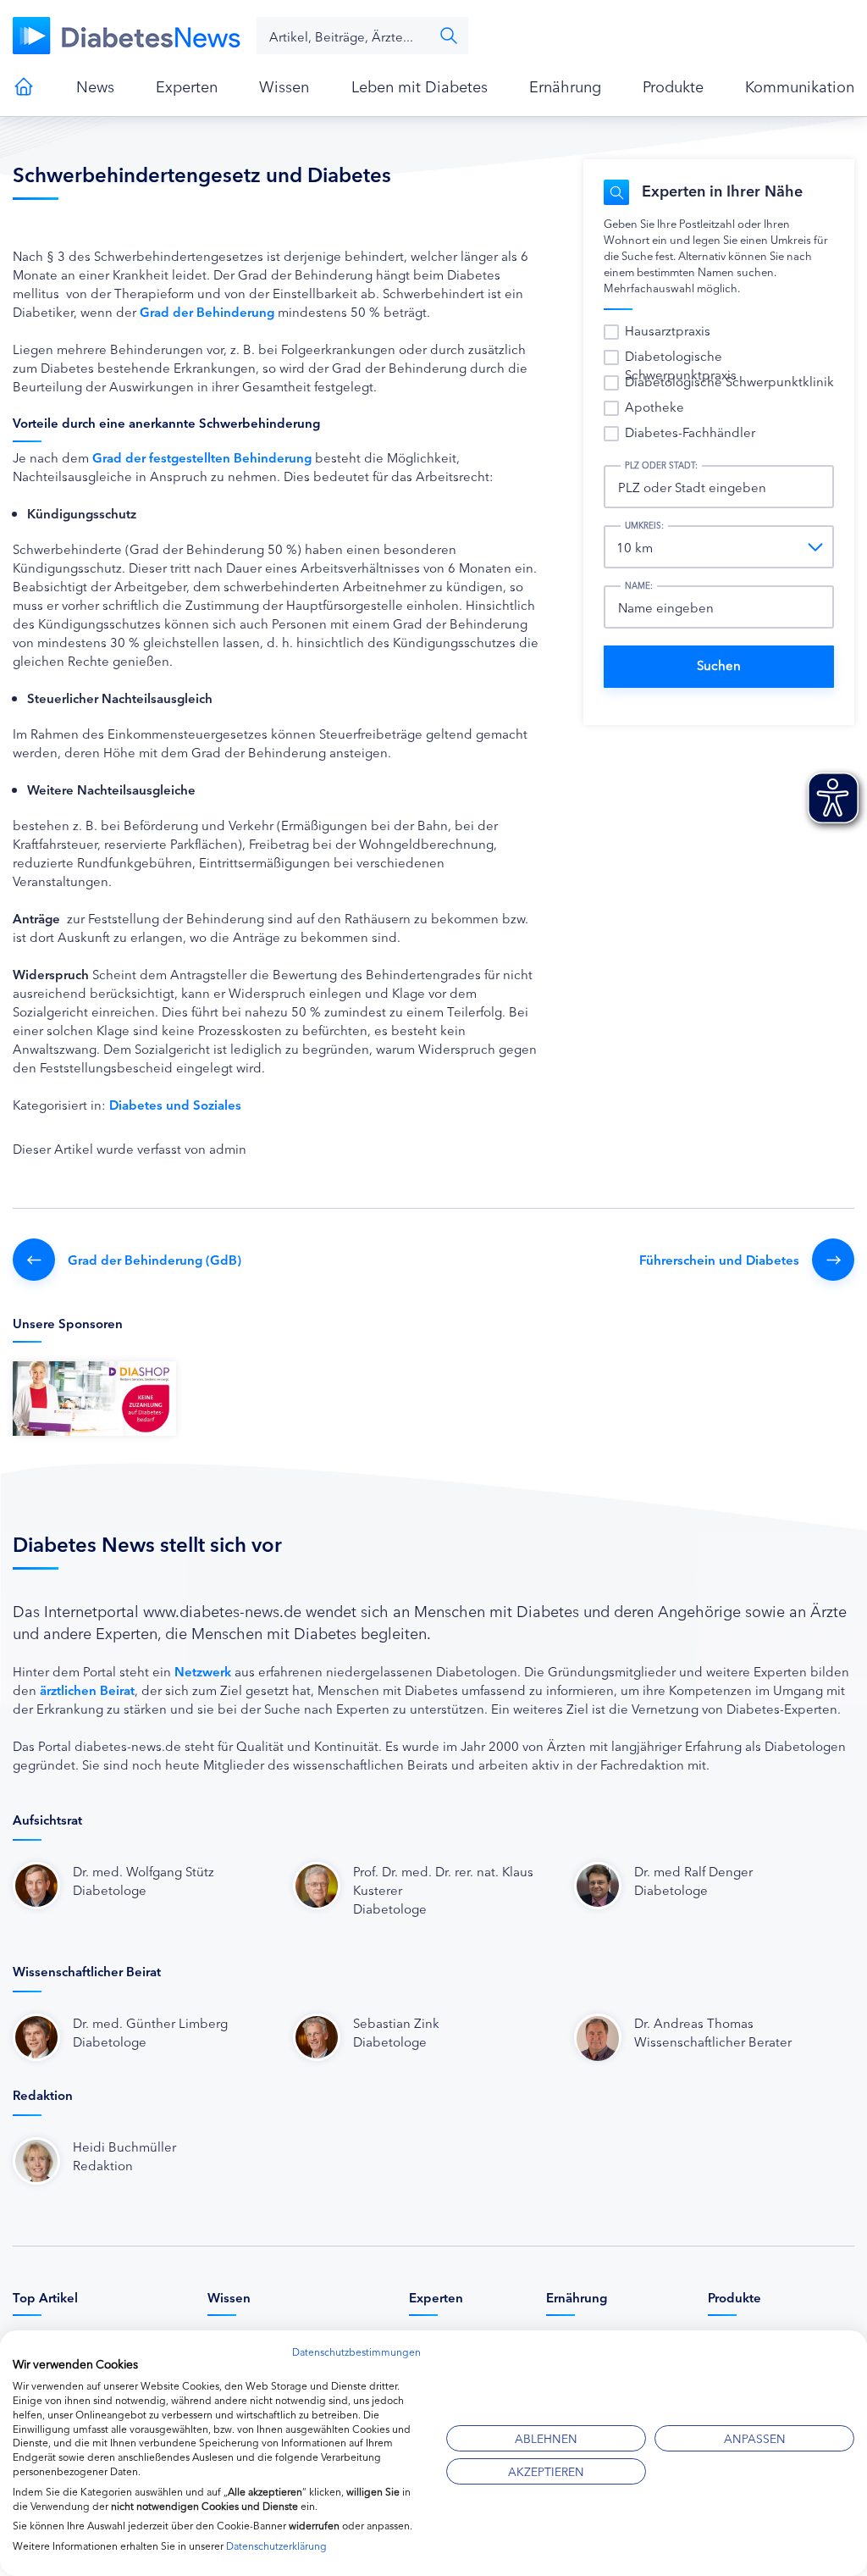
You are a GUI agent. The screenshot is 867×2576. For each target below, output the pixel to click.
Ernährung (565, 86)
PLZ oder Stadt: (661, 465)
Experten (187, 86)
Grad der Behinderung (207, 311)
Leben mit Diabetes (420, 86)
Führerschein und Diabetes (719, 1259)
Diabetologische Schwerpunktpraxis (681, 365)
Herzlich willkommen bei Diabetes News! (24, 86)
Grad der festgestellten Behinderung (202, 457)
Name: (639, 585)
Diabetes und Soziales (175, 1104)
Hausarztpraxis (668, 330)
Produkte (673, 86)
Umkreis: (644, 525)
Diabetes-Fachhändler (690, 432)
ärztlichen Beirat (87, 1690)
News (95, 86)
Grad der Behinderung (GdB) (155, 1259)
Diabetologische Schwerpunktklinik (729, 381)
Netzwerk (203, 1671)
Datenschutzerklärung (276, 2545)
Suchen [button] (449, 36)
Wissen (284, 86)
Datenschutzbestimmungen (356, 2351)
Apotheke (654, 406)
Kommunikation (800, 86)
